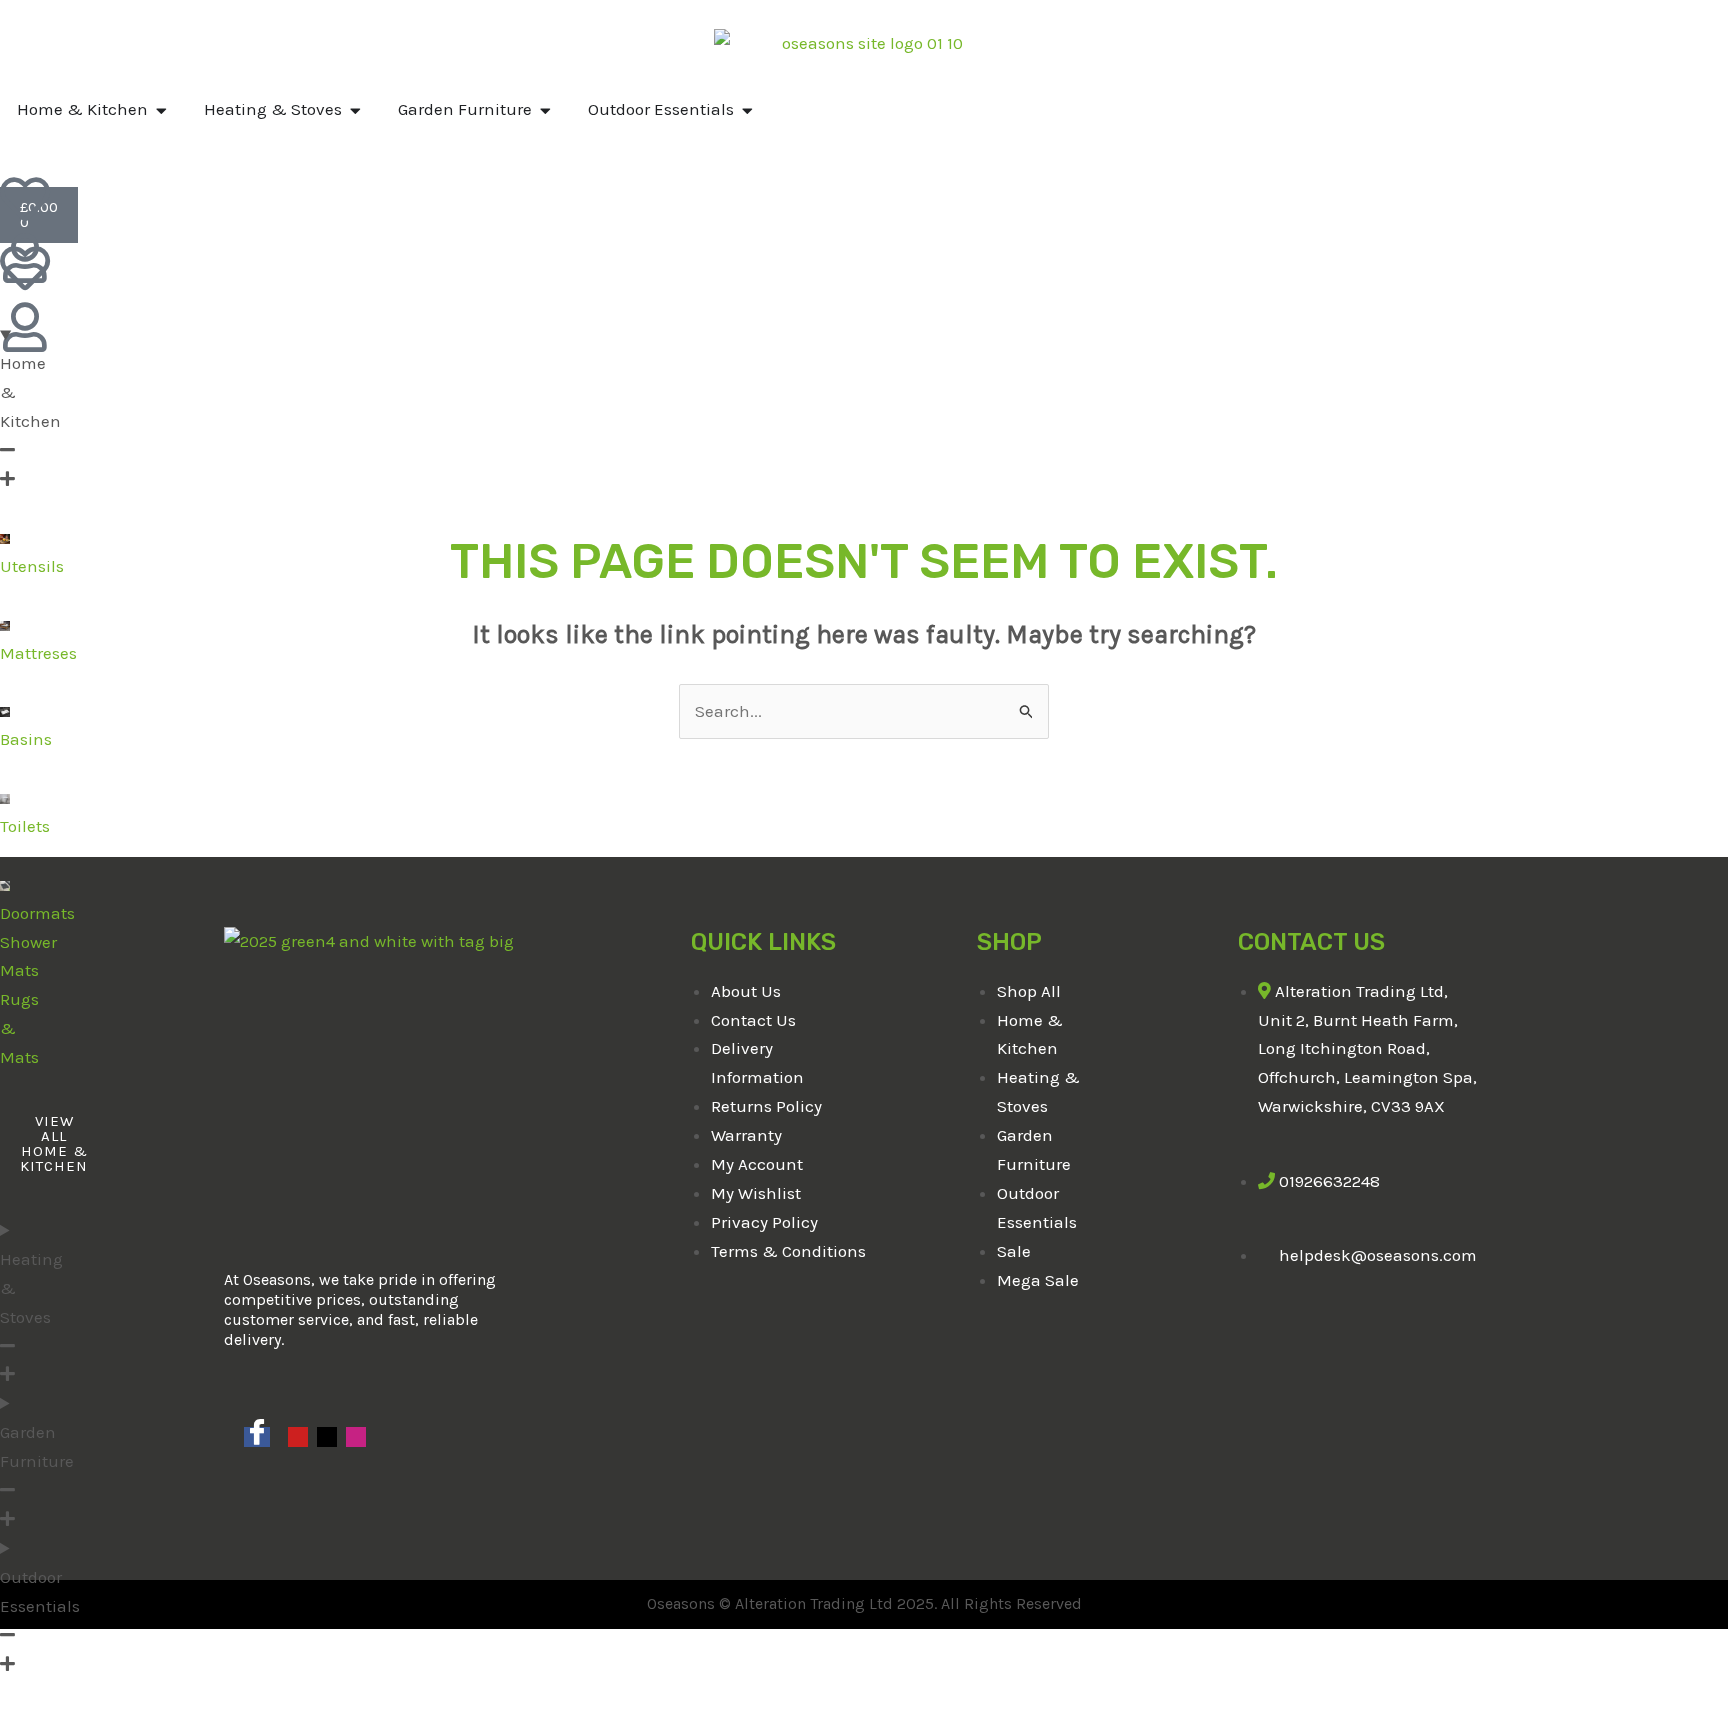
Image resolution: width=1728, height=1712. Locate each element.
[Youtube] (298, 1437)
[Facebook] (257, 1437)
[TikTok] (327, 1437)
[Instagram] (356, 1437)
